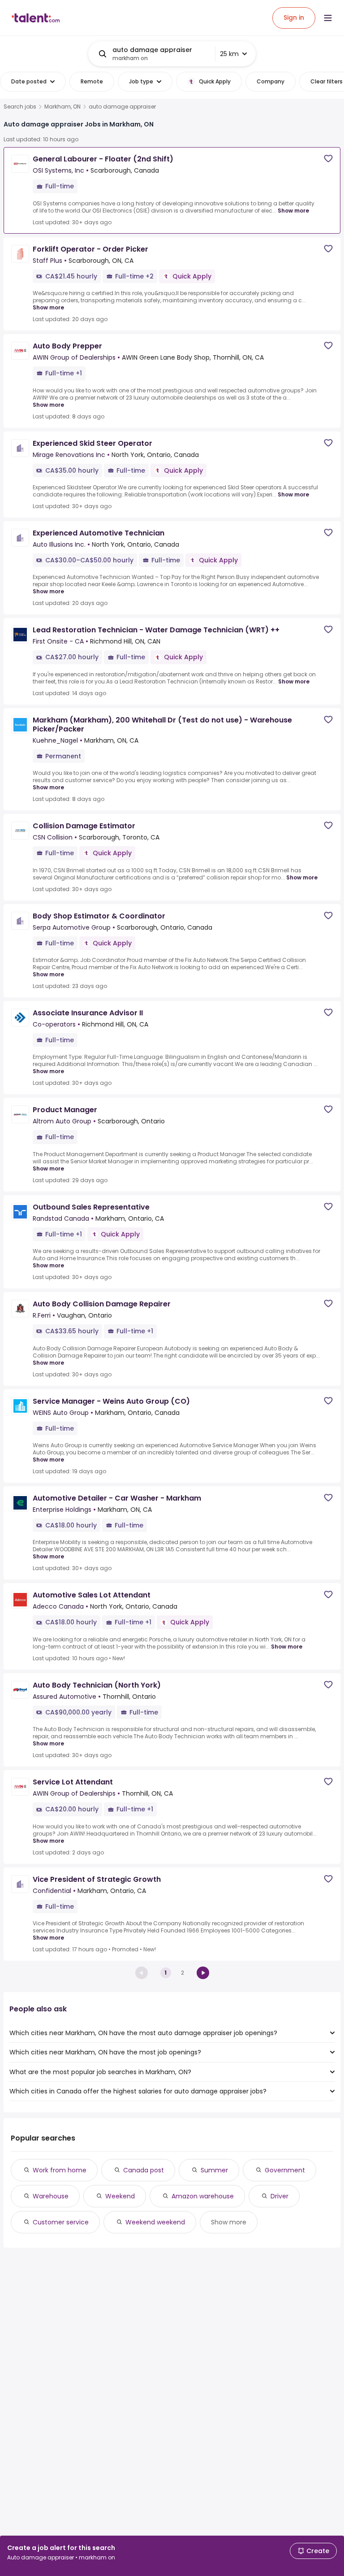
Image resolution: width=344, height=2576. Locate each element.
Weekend (120, 2196)
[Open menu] (328, 18)
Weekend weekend (155, 2222)
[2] (203, 1973)
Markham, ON (62, 107)
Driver (279, 2196)
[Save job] (328, 159)
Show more (293, 211)
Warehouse (51, 2196)
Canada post (144, 2170)
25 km (229, 54)
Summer (214, 2170)
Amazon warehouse (203, 2196)
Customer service (61, 2222)
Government (285, 2170)
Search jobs (20, 107)
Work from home (60, 2170)
